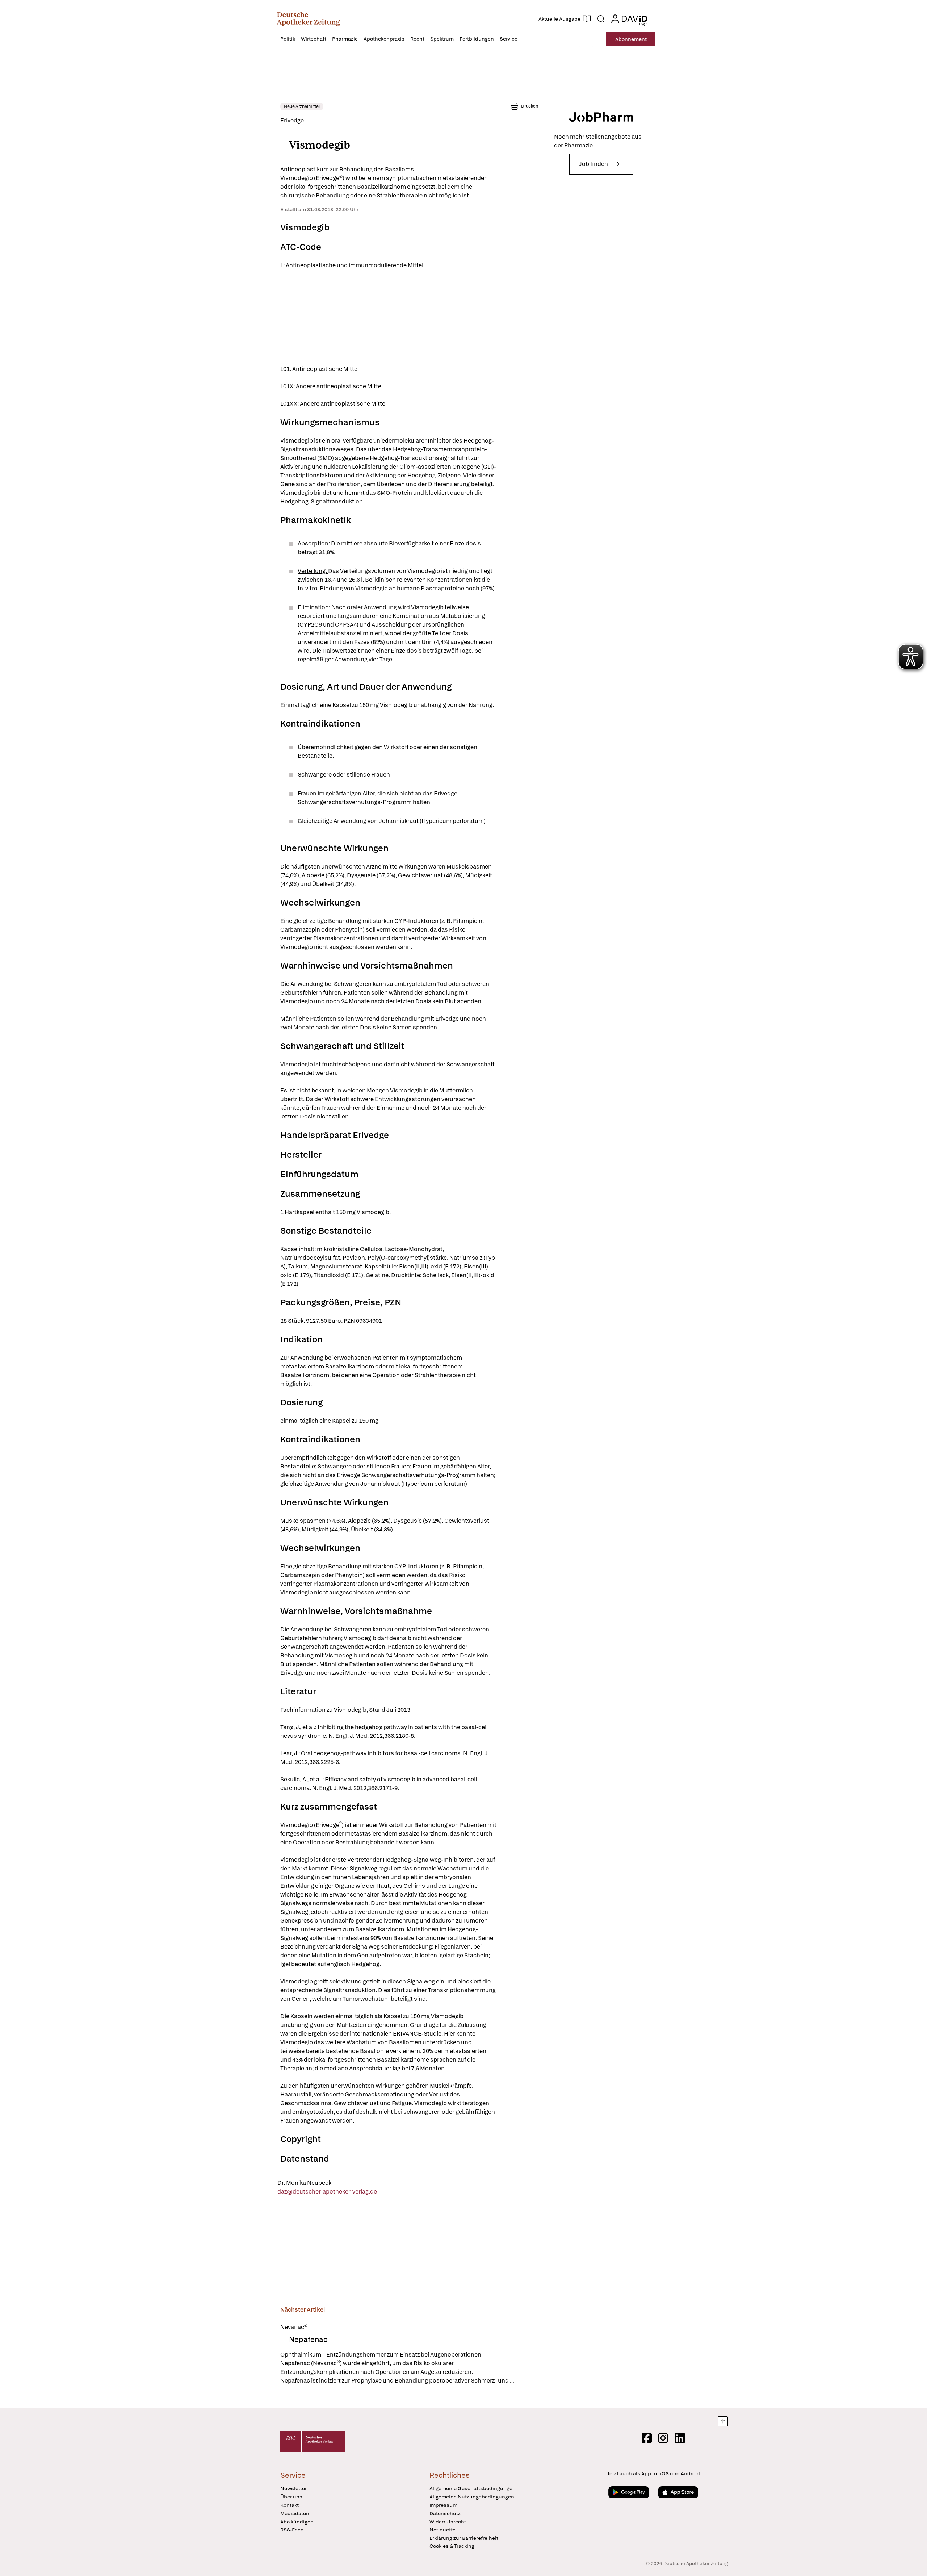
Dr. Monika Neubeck (304, 2183)
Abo (631, 39)
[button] (308, 19)
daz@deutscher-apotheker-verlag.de (327, 2192)
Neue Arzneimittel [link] (302, 106)
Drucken (530, 106)
